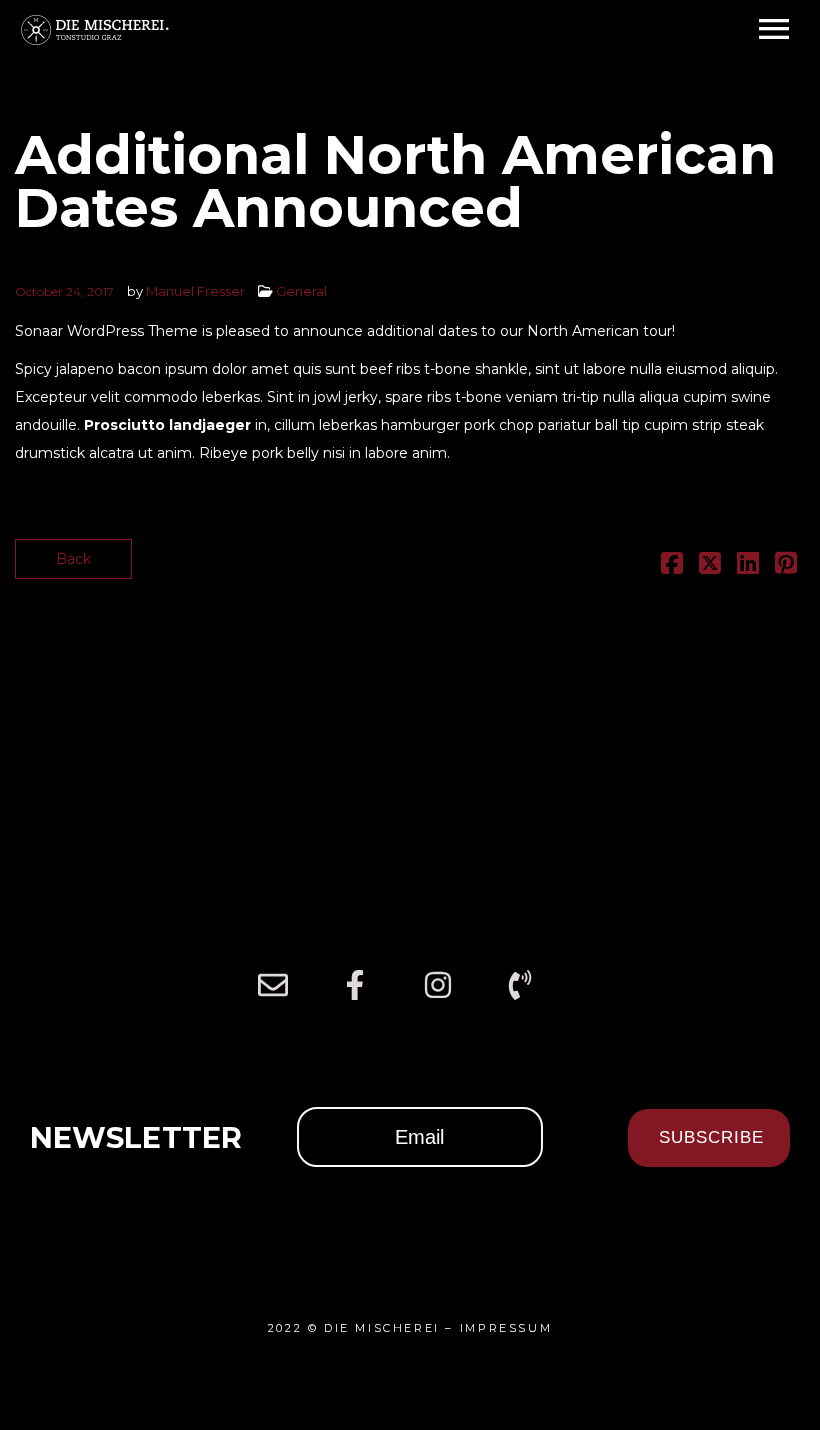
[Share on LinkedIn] (748, 567)
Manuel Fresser (195, 291)
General (301, 291)
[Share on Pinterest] (786, 567)
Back (73, 559)
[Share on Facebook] (672, 567)
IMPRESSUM (506, 1328)
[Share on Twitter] (710, 567)
